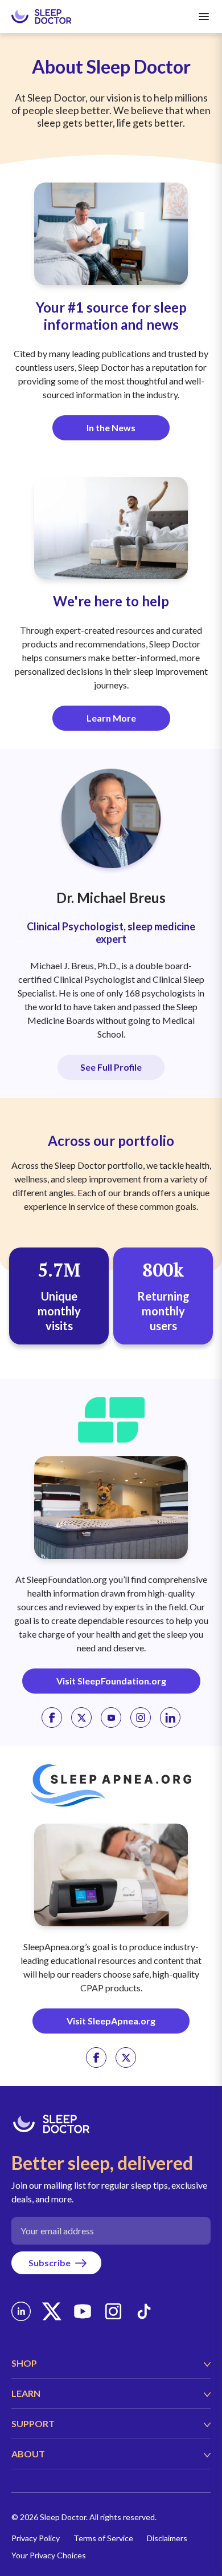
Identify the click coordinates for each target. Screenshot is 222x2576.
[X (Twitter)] (52, 2311)
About (28, 2454)
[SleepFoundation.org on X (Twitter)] (81, 1718)
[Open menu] (204, 17)
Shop (24, 2363)
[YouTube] (83, 2311)
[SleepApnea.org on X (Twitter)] (126, 2057)
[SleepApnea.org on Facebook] (96, 2057)
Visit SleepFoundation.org (111, 1681)
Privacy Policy (36, 2538)
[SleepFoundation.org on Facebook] (52, 1718)
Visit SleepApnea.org (111, 2021)
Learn (26, 2393)
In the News (111, 428)
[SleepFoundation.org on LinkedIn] (170, 1718)
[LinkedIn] (21, 2311)
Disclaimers (167, 2538)
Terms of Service (103, 2538)
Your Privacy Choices (49, 2555)
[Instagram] (113, 2311)
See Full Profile (111, 1067)
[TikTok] (144, 2311)
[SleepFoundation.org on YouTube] (111, 1718)
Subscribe (50, 2263)
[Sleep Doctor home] (41, 17)
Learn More (111, 718)
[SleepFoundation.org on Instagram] (141, 1718)
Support (33, 2423)
